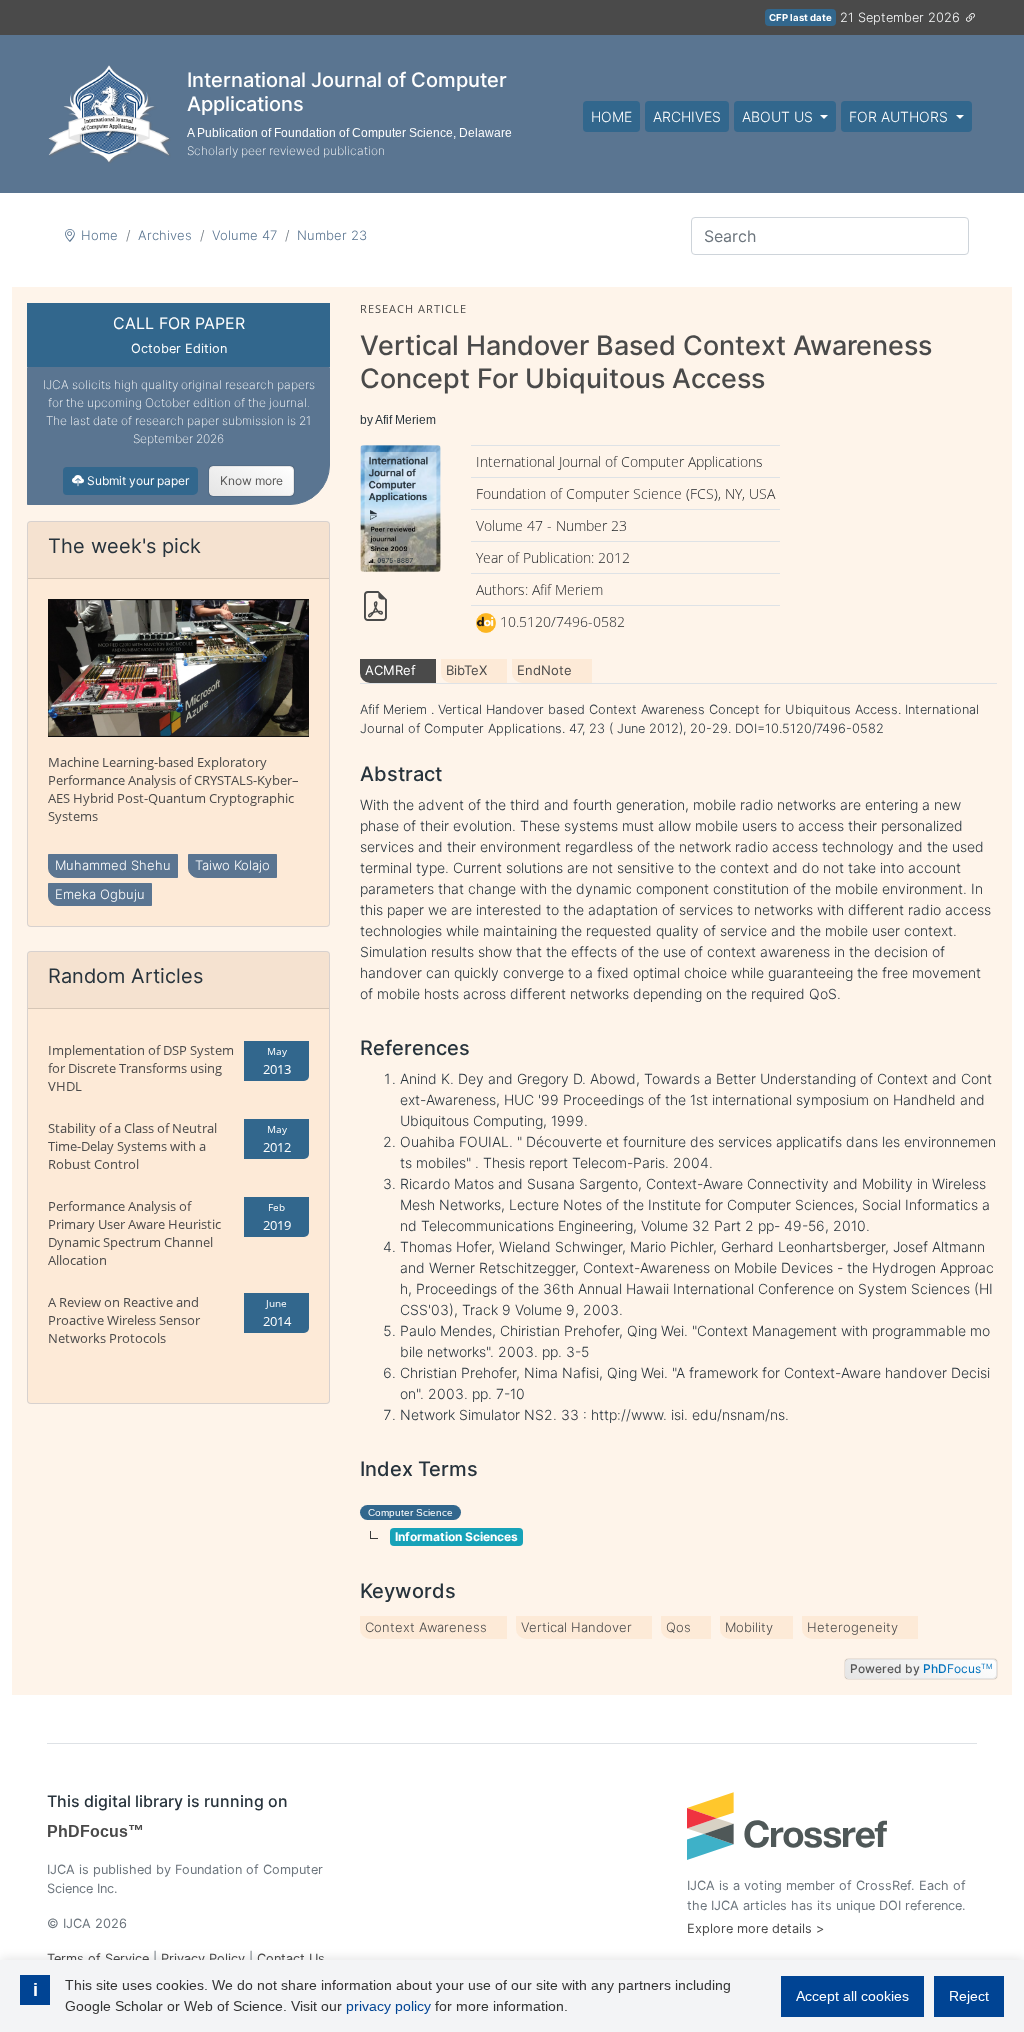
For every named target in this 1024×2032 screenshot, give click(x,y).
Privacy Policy (203, 1958)
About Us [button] (779, 116)
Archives (687, 116)
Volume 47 (244, 235)
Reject (969, 1996)
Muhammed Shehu (113, 865)
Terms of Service (98, 1958)
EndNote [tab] (544, 670)
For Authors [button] (900, 116)
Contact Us (291, 1958)
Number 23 (332, 235)
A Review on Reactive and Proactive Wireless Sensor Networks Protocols (124, 1320)
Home (611, 116)
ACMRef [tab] (390, 670)
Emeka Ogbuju (100, 894)
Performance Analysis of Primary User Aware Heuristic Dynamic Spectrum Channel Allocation (134, 1233)
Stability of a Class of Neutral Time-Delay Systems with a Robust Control (132, 1146)
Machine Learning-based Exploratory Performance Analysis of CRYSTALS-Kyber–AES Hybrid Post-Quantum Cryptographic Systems (173, 789)
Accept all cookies (852, 1996)
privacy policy (388, 2006)
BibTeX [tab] (466, 670)
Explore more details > (755, 1928)
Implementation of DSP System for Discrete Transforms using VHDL (141, 1068)
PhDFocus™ (95, 1831)
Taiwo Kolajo (232, 865)
